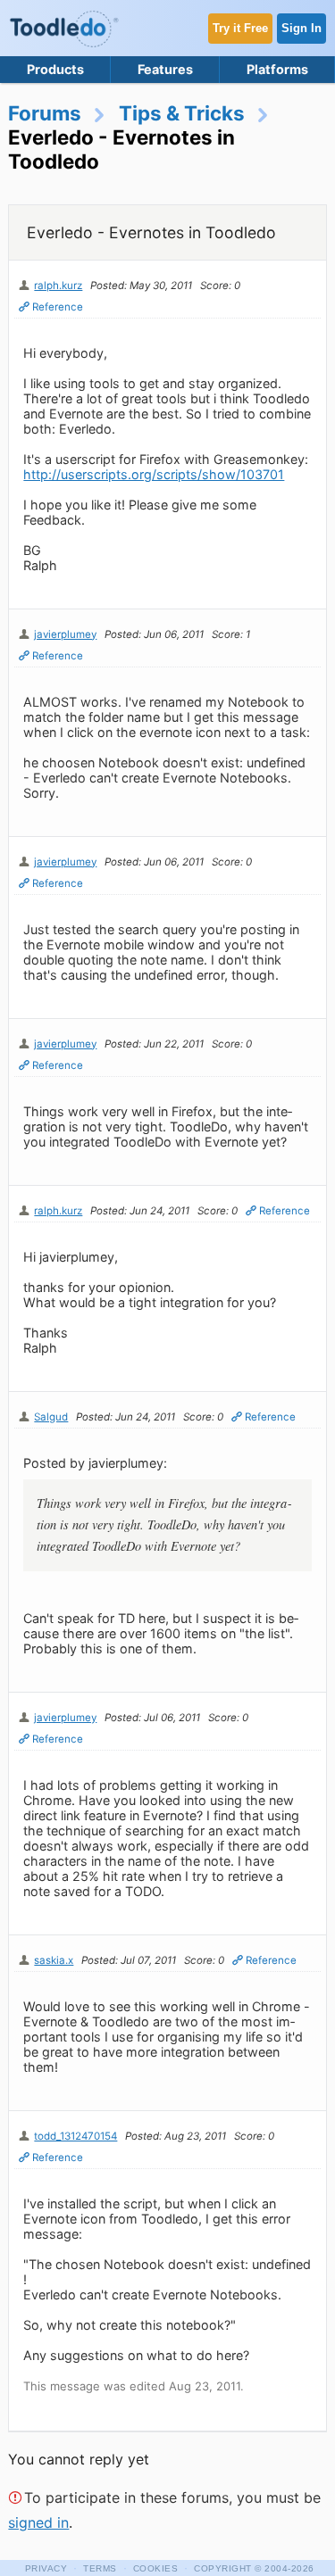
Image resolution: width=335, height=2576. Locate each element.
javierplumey (65, 634)
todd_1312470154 (75, 2136)
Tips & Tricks (182, 113)
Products (55, 69)
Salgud (51, 1417)
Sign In (301, 28)
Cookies (156, 2568)
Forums (45, 113)
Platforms (277, 69)
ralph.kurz (58, 286)
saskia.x (54, 1960)
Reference (58, 307)
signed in (38, 2522)
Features (165, 69)
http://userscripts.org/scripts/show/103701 (154, 474)
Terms (100, 2568)
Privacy (46, 2568)
